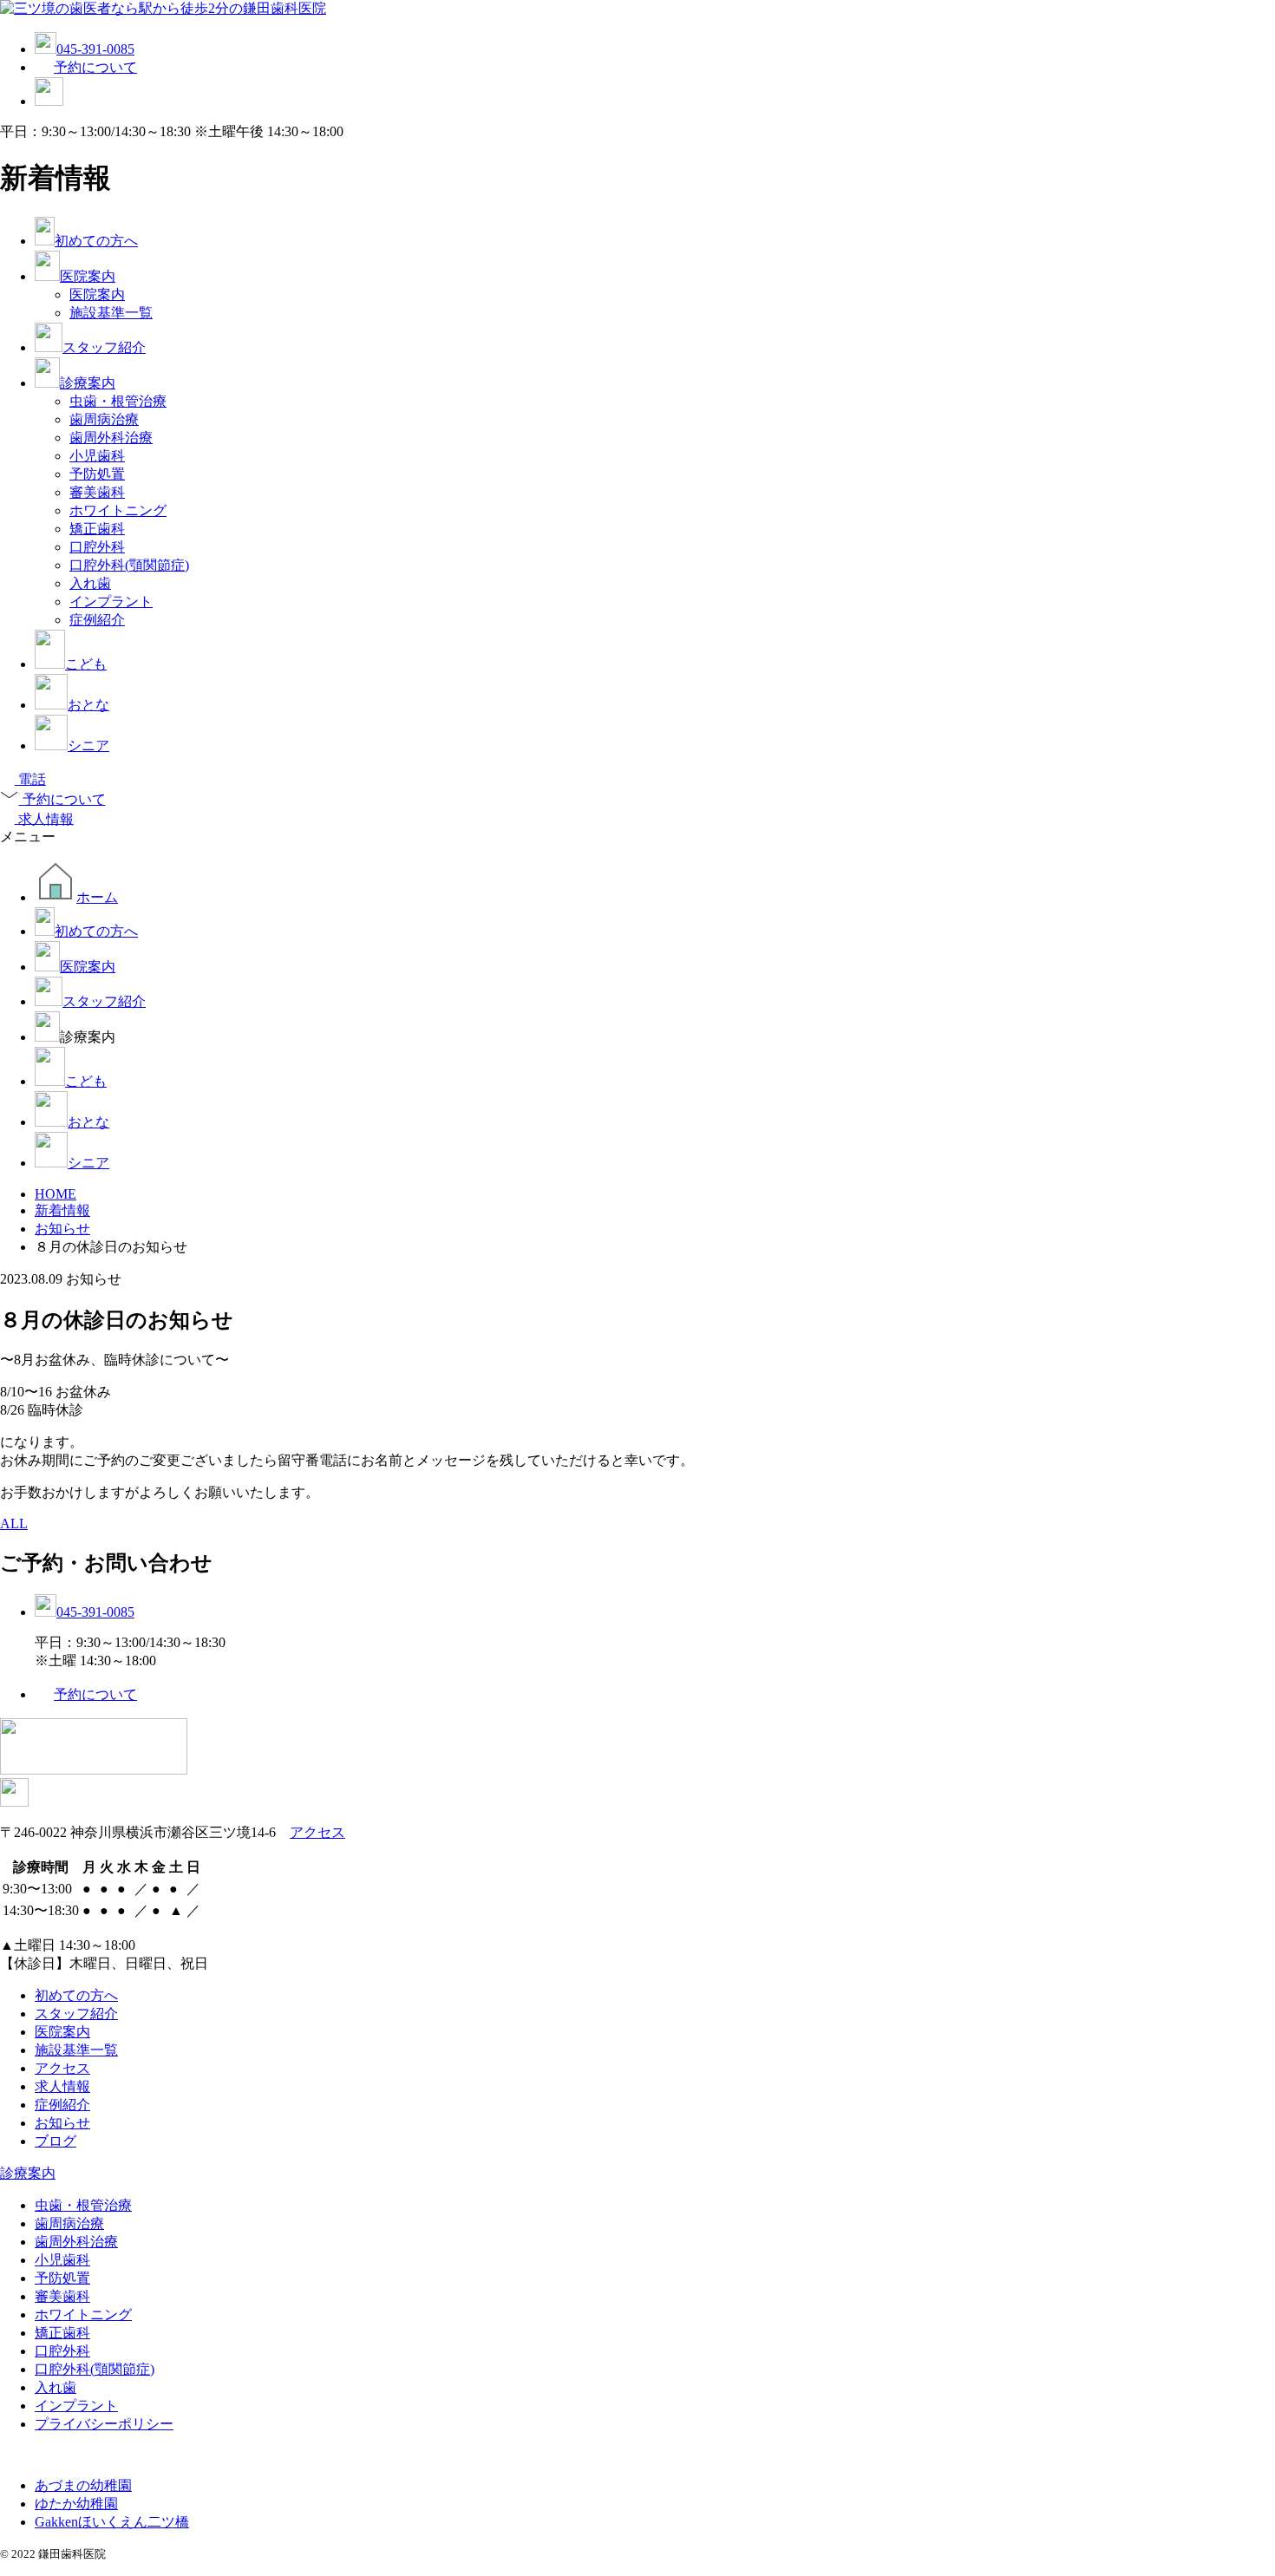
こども (86, 664)
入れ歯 (90, 583)
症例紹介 (97, 620)
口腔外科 (97, 547)
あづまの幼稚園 (83, 2485)
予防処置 (97, 474)
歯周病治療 (104, 419)
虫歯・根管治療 (118, 401)
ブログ (56, 2141)
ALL (14, 1523)
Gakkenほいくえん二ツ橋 (112, 2522)
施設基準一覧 (111, 313)
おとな (88, 705)
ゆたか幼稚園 (76, 2504)
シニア (88, 745)
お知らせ (62, 2123)
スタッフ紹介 (104, 347)
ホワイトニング (118, 510)
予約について (95, 67)
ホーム (97, 897)
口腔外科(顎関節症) (129, 565)
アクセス (317, 1832)
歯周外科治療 (111, 438)
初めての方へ (96, 241)
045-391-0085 (95, 49)
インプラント (111, 602)
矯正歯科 (97, 529)
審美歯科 (97, 492)
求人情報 (62, 2086)
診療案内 (88, 383)
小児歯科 (97, 456)
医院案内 (88, 276)
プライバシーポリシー (104, 2424)
